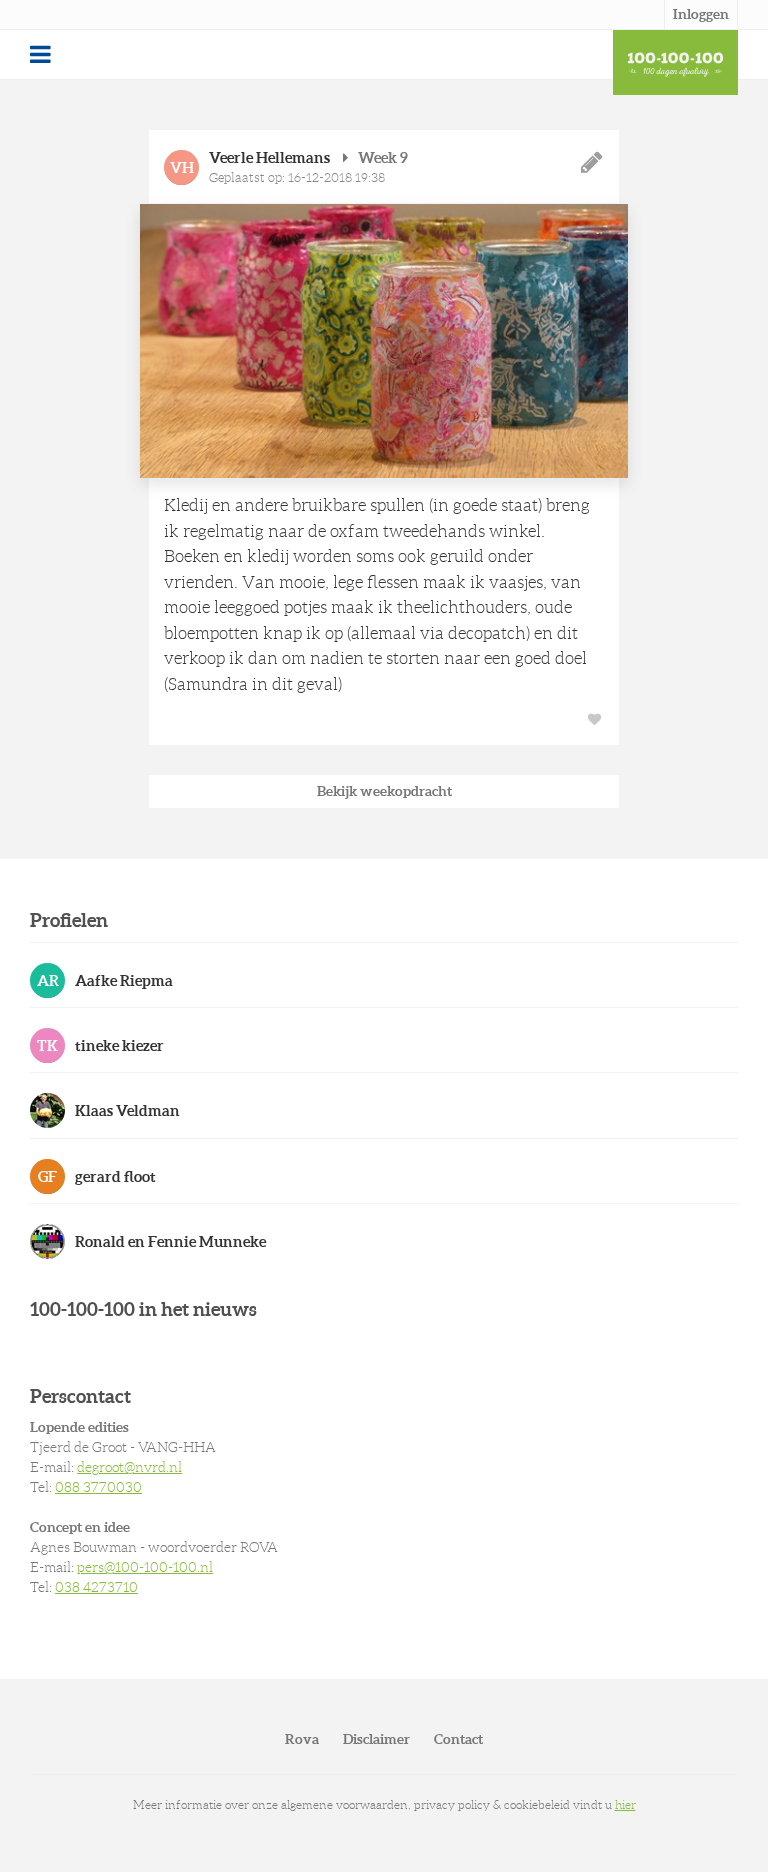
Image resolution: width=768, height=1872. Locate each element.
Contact (458, 1739)
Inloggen (701, 14)
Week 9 (383, 157)
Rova (302, 1739)
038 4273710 (96, 1587)
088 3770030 (98, 1487)
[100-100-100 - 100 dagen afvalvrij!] (675, 62)
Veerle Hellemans (269, 157)
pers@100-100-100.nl (145, 1567)
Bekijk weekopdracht (384, 791)
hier (625, 1804)
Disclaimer (376, 1739)
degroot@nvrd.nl (129, 1467)
